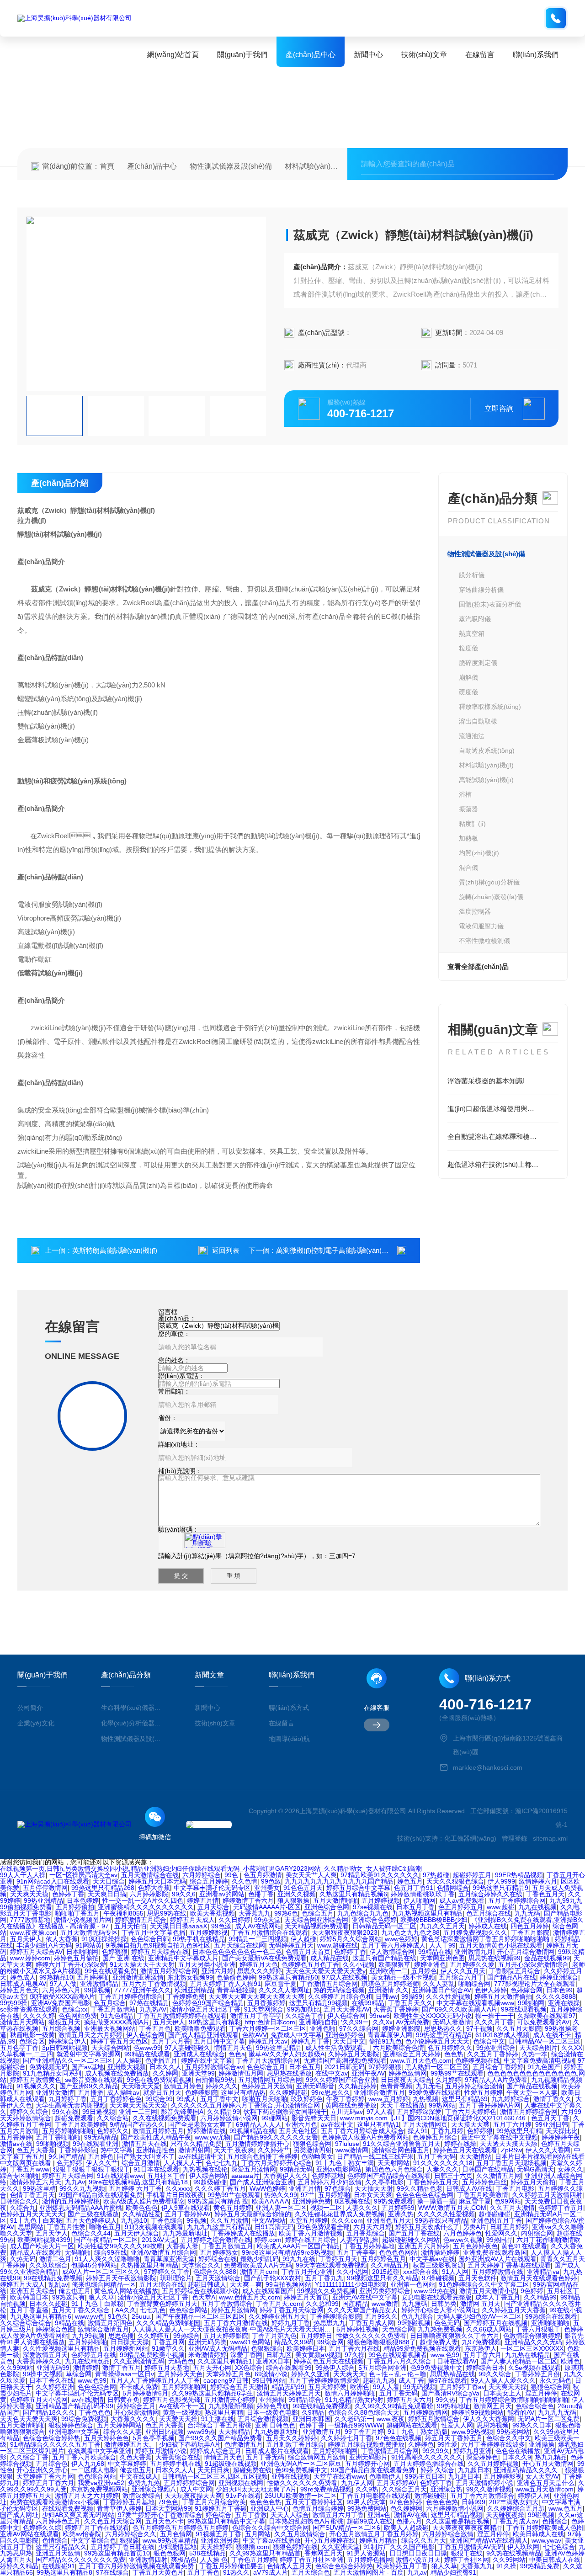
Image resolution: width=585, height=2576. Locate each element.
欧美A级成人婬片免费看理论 (144, 2201)
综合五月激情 (141, 2163)
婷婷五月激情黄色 (36, 2080)
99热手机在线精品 (199, 1939)
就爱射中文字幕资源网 (89, 2054)
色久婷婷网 (406, 2508)
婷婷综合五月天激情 (239, 2387)
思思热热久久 (443, 2028)
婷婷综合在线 (218, 2259)
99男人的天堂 (366, 2502)
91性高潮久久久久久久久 (427, 2457)
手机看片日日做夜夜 (175, 2195)
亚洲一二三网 (138, 2112)
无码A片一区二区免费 (549, 2419)
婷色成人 (23, 1977)
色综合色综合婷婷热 (52, 2438)
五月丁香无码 (436, 2156)
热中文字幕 (117, 2150)
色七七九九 (222, 2163)
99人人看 (386, 2387)
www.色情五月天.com (250, 2297)
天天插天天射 (374, 2188)
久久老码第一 (354, 2419)
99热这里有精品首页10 (117, 2553)
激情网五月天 (493, 2406)
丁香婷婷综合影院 (335, 2316)
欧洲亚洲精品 (194, 1990)
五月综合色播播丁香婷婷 (262, 2156)
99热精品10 (56, 1977)
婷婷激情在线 (207, 2131)
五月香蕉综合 (366, 2233)
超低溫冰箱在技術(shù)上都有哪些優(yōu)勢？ (503, 1164)
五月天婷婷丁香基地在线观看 (509, 2265)
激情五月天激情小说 (488, 2291)
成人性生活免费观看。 (337, 2048)
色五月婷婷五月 (461, 1907)
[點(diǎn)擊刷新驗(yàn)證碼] (205, 1540)
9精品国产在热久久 (137, 2124)
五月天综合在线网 (239, 1945)
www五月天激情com (545, 2489)
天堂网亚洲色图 (442, 1958)
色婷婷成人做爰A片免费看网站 (365, 2137)
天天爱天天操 (178, 2419)
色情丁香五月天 (32, 2195)
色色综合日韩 (150, 1939)
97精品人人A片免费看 (496, 2080)
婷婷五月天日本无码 (157, 1881)
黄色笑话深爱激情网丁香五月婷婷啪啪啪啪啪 (486, 1939)
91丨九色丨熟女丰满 (345, 2163)
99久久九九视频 (82, 2188)
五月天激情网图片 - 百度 (369, 2572)
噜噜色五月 (105, 2227)
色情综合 (55, 2540)
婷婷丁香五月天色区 (119, 2041)
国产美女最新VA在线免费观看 (264, 1958)
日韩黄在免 (123, 2400)
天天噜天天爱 (141, 2086)
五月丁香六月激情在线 (236, 2323)
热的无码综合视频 (339, 1990)
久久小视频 (359, 1964)
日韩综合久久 (19, 2201)
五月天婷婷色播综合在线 (429, 2464)
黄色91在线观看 (524, 2246)
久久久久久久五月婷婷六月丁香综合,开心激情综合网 (246, 2105)
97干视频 (479, 2028)
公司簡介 (30, 1708)
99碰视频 (541, 2515)
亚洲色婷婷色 (345, 2035)
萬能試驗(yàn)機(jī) (486, 780)
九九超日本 (474, 2470)
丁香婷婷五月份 (537, 2374)
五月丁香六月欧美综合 (84, 2457)
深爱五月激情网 (254, 2169)
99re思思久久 (331, 2092)
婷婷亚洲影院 (401, 2028)
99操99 (412, 1996)
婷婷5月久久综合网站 (351, 1939)
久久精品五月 (390, 2265)
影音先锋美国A (182, 2112)
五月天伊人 (26, 1939)
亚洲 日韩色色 (275, 2425)
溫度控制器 (475, 911)
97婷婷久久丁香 (167, 2272)
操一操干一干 (495, 2016)
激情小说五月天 (418, 2560)
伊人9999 (501, 1881)
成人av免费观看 (462, 1900)
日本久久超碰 (48, 2304)
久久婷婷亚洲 (55, 2387)
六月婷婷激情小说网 (229, 2118)
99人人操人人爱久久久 (503, 2380)
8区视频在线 (352, 2201)
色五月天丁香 (550, 2118)
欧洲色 (570, 2361)
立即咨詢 (499, 408)
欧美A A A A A (270, 2201)
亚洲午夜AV (368, 2073)
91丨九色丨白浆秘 (36, 2220)
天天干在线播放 (403, 2105)
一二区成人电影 (94, 2470)
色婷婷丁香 (68, 1894)
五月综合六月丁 (461, 1977)
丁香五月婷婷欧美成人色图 (545, 2528)
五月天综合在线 (162, 2284)
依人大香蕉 (62, 1939)
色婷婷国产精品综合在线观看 (389, 2176)
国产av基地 (88, 2067)
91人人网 (455, 2272)
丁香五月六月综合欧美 (214, 2502)
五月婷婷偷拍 (75, 1907)
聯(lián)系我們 (536, 55)
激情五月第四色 (110, 2323)
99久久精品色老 (420, 2188)
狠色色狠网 (170, 2553)
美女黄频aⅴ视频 (318, 2355)
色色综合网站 (188, 2310)
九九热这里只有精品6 (41, 2316)
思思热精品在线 (452, 2374)
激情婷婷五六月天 (36, 2182)
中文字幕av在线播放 (272, 2540)
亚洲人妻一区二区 (281, 2208)
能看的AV (521, 2412)
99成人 (186, 2099)
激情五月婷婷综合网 (169, 1971)
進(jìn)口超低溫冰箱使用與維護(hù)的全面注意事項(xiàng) (503, 1109)
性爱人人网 (457, 2425)
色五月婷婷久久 (450, 2048)
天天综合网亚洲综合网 (316, 1920)
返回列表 (226, 1250)
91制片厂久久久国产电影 (399, 2547)
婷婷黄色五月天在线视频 (329, 2361)
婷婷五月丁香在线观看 (97, 2528)
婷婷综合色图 (55, 2329)
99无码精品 (101, 2137)
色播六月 (409, 2521)
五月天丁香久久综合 (82, 2310)
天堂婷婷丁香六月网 (45, 2476)
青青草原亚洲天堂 (169, 2259)
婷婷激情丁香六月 (248, 1900)
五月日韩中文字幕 (219, 2041)
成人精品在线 (330, 1958)
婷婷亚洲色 (430, 1964)
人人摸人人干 (183, 2163)
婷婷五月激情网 (234, 2310)
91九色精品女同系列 (52, 2073)
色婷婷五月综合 (435, 2137)
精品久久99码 (294, 2342)
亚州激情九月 (474, 1952)
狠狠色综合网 (312, 2144)
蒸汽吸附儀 (475, 619)
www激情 (385, 2304)
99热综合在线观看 (551, 2316)
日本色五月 (305, 2067)
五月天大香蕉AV (347, 2009)
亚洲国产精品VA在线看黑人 (489, 2540)
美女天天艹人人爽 (311, 1875)
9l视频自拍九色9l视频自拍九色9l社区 (158, 1945)
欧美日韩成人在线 (538, 2534)
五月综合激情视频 (263, 2419)
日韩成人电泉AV (23, 1984)
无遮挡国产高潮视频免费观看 (345, 2060)
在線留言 (480, 55)
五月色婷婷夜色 (475, 2246)
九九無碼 (415, 2304)
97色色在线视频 (399, 2438)
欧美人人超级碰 (406, 2528)
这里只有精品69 (465, 2099)
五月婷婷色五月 (383, 2259)
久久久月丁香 (494, 2022)
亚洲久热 (401, 2214)
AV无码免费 (412, 2022)
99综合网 (330, 2342)
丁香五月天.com (279, 2304)
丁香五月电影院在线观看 (376, 2496)
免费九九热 (144, 2483)
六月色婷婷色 (463, 2233)
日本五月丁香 (415, 1907)
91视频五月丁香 (218, 2534)
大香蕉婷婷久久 (39, 2361)
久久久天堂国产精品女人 (362, 2310)
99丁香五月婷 (364, 2432)
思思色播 (121, 2336)
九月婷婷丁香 (68, 2099)
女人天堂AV (542, 2476)
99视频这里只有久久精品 (383, 2278)
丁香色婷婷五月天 (433, 2182)
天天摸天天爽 (470, 2124)
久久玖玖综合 (48, 2265)
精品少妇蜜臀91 (453, 2572)
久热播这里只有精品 (149, 2265)
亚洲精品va (543, 2272)
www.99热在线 (435, 2291)
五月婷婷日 (316, 2336)
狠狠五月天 (64, 2022)
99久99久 (436, 2451)
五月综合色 (52, 2464)
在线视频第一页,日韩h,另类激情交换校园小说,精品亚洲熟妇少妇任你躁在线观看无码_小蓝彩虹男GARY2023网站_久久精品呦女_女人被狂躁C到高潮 (211, 1868)
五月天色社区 (298, 2131)
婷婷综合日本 (485, 2368)
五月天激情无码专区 (89, 1932)
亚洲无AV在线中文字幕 (365, 2297)
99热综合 (186, 2336)
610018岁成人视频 (502, 2035)
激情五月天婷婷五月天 (289, 2393)
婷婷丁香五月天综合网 (292, 2310)
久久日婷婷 (234, 1920)
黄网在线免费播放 (351, 2105)
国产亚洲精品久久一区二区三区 (68, 2060)
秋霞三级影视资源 (438, 2265)
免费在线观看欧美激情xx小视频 (55, 2502)
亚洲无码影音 (315, 2086)
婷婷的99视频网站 (478, 2412)
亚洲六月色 (301, 2124)
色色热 (454, 2054)
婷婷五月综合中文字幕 (358, 1888)
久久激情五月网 (499, 2176)
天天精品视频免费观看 (317, 1926)
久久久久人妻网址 (284, 1990)
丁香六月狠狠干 (538, 2329)
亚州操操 (272, 2400)
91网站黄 (89, 1945)
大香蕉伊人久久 (286, 2176)
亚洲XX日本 (273, 2361)
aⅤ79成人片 (271, 2572)
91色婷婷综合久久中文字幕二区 (484, 2284)
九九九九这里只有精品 (219, 2227)
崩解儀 (468, 677)
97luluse (347, 2144)
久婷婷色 (421, 2444)
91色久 (118, 2316)
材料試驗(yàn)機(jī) (315, 166)
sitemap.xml (550, 1838)
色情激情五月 (244, 2444)
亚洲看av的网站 (222, 1894)
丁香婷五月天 (338, 2259)
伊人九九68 (88, 2464)
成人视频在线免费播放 (117, 2073)
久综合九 (23, 2208)
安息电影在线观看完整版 (436, 2297)
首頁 (107, 166)
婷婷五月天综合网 (68, 2176)
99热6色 (286, 1913)
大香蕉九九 (255, 1913)
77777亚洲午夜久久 (143, 1990)
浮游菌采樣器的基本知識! (486, 1081)
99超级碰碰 (210, 2182)
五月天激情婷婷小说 (484, 2483)
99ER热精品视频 (519, 1875)
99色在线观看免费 (111, 1971)
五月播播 (90, 2092)
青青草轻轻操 (236, 1990)
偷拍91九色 (385, 2041)
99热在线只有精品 (441, 2220)
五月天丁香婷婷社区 (314, 2502)
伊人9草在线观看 (186, 2208)
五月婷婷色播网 (370, 2560)
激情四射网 (194, 2150)
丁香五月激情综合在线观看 (270, 1932)
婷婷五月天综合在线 (160, 1952)
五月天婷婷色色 (106, 2438)
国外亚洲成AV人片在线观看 (497, 2259)
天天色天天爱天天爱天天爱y (326, 1971)
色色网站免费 (78, 2016)
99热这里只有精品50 (288, 1977)
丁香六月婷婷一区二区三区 (268, 2028)
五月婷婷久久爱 (472, 1964)
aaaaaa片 (245, 2176)
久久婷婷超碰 (288, 2092)
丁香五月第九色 (274, 2336)
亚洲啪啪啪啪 (550, 2323)
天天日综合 (109, 1881)
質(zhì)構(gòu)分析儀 (489, 882)
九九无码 (527, 1913)
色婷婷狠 (480, 2131)
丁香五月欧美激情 (483, 2195)
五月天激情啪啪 (335, 1900)
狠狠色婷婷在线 (295, 2547)
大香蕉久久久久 (133, 2419)
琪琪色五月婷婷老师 (390, 1984)
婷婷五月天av (268, 2041)
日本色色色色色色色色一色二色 (237, 1952)
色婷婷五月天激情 (267, 2086)
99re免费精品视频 (326, 2489)
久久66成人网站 (489, 2329)
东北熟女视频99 (190, 1977)
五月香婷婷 (16, 2137)
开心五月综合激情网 (526, 1952)
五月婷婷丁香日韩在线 (122, 2547)
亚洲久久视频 (297, 1894)
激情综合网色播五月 (401, 2150)
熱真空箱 (472, 633)
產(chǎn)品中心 (311, 55)
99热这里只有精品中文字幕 (226, 2521)
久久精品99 (223, 2112)
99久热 (446, 2400)
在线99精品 (368, 2003)
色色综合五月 (266, 2067)
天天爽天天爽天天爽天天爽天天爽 (256, 1996)
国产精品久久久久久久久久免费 (80, 2560)
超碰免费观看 (74, 2118)
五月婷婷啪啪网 (184, 2387)
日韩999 (473, 2502)
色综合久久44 (91, 2233)
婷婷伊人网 (534, 2496)
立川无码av (347, 2112)
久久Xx (383, 2022)
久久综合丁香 (304, 2016)
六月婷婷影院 (149, 1894)
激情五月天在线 (144, 2144)
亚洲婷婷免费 (312, 2201)
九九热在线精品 (527, 2355)
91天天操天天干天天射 (142, 1964)
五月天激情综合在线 (150, 1875)
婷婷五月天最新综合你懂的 (253, 2214)
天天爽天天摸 (29, 1894)
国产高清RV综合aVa (450, 2393)
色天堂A (204, 2297)
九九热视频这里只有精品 (427, 1913)
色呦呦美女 (317, 2156)
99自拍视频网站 (288, 2284)
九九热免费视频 (440, 2329)
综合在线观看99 (289, 2368)
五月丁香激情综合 (227, 2304)
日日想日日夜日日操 (418, 2553)
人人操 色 (214, 2560)
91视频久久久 (36, 2086)
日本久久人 (165, 2067)
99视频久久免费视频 (326, 2291)
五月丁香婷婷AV (188, 2214)
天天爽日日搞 (107, 1894)
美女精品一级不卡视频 (403, 1977)
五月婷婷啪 (93, 1977)
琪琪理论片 (176, 2278)
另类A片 (475, 2227)
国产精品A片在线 (512, 1977)
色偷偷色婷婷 (236, 1977)
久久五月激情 (229, 2220)
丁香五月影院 (530, 1932)
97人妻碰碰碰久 (187, 2048)
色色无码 (447, 2323)
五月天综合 (213, 1907)
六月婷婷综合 (202, 1875)
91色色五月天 (303, 1888)
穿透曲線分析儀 (481, 590)
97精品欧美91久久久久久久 (380, 1875)
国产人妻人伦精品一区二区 (519, 2361)
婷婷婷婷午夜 (561, 2137)
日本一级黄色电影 (272, 2412)
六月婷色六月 (61, 1990)
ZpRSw (511, 2150)
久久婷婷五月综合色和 (340, 1996)
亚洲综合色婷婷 (374, 1920)
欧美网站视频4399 (44, 2240)
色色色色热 (266, 2502)
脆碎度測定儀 (478, 663)
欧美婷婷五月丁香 (402, 2566)
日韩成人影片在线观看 (277, 2451)
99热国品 (500, 2240)
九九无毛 (429, 2086)
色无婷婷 (69, 2163)
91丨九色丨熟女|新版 (418, 2432)
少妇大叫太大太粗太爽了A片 (256, 2489)
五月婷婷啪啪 (88, 2342)
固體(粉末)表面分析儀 (490, 604)
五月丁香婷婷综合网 (517, 1900)
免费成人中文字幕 (296, 2035)
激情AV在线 (411, 2515)
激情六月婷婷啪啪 (350, 2393)
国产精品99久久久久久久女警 (276, 2137)
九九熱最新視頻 (231, 2406)
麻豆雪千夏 (281, 1984)
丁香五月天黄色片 (158, 2572)
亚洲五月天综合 (32, 2291)
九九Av (75, 2182)
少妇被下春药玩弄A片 (190, 2444)
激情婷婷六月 (538, 1881)
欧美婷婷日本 (306, 2348)
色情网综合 (453, 1888)
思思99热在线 (167, 1913)
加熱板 (468, 838)
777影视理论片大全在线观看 (535, 1984)
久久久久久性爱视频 (446, 2214)
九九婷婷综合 (511, 2099)
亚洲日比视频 (165, 2432)
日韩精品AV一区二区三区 (545, 2041)
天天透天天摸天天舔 (509, 2144)
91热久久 (236, 2572)
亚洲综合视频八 (154, 2489)
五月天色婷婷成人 (91, 2220)
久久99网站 (16, 2368)
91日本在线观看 (156, 2169)
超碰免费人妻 (439, 2342)
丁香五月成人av (516, 2521)
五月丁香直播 (29, 2310)
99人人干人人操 (23, 1875)
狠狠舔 (129, 2540)
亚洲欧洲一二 (388, 1971)
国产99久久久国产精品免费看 (220, 2438)
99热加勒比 (303, 2009)
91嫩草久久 (168, 2348)
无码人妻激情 (452, 2022)
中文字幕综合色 (94, 2540)
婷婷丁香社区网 (467, 2560)
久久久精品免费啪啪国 (168, 2323)
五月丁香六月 (482, 2355)
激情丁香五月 (122, 2368)
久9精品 (313, 2412)
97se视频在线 (373, 1907)
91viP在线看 (243, 2496)
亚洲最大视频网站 (110, 2028)
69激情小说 (271, 2374)
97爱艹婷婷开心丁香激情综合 (160, 2515)
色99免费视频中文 (436, 2368)
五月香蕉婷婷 (266, 2003)
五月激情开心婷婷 (230, 2400)
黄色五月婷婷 (233, 2208)
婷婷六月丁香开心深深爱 (71, 1964)
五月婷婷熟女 (219, 2252)
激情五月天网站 (22, 2022)
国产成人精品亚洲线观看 (203, 2035)
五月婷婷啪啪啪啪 (68, 2131)
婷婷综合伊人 (68, 2041)
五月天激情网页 (425, 2124)
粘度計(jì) (472, 824)
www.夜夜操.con (33, 1932)
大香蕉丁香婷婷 (396, 2009)
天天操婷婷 (216, 2547)
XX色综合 (249, 2368)
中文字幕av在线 (432, 2259)
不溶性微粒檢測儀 (484, 941)
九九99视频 (88, 2336)
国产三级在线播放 (93, 2214)
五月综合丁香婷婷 (498, 2067)
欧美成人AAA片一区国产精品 (298, 2246)
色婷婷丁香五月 (561, 2208)
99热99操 (14, 2003)
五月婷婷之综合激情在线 (216, 2240)
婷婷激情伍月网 (241, 2073)
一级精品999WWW (355, 2425)
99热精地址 (453, 2406)
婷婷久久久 (222, 2086)
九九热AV (153, 2009)
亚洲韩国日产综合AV (442, 1990)
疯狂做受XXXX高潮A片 (62, 1996)
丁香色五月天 (545, 1894)
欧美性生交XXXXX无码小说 (433, 2016)
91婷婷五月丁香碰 (221, 2508)
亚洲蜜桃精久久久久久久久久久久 (146, 1907)
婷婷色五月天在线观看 (465, 2150)
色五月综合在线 (489, 1913)
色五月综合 (110, 2003)
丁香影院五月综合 (515, 1971)
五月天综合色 (311, 2572)
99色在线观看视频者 (398, 2355)
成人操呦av (123, 2092)
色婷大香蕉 (154, 1888)
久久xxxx (178, 2188)
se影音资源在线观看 (29, 2009)
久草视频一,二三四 (27, 2054)
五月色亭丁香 (19, 2048)
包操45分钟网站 (94, 2265)
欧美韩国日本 (29, 2297)
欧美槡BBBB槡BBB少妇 (434, 1920)
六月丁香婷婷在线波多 (493, 2444)
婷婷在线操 (460, 2144)
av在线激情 (88, 2400)
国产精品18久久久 (49, 2412)
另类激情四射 (313, 2150)
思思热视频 (493, 2425)
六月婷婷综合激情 (448, 2534)
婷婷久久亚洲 (310, 2374)
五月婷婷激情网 (425, 2412)
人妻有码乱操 (359, 2240)
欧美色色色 (142, 2208)
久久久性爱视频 (448, 1996)
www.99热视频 (472, 2432)
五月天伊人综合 (137, 2233)
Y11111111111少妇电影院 (351, 2284)
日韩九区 (279, 2355)
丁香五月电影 (515, 2188)
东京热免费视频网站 (99, 2489)
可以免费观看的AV (543, 2022)
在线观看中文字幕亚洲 (100, 2451)
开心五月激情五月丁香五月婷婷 (374, 2534)
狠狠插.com (253, 2547)
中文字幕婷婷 (127, 2464)
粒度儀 (468, 648)
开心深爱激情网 (137, 2412)
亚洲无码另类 (207, 2342)
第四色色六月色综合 (394, 2169)
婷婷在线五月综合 (311, 2240)
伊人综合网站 (208, 2176)
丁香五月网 (169, 2342)
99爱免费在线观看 (435, 2092)
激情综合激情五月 (103, 2329)
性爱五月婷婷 (484, 2092)
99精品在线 (435, 1952)
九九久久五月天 (442, 1926)
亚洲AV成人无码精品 (218, 2348)
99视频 (197, 2220)
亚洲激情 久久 (388, 1990)
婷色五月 (410, 1881)
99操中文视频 (43, 2374)
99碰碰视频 (414, 2323)
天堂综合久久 (201, 2265)
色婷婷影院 (201, 2092)
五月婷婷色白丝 (484, 2182)
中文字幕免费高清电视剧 (539, 2060)
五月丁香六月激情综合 (482, 2496)
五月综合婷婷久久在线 (490, 1894)
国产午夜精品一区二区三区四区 (200, 2316)
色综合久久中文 (509, 2438)
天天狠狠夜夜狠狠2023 (345, 1932)
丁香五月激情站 (113, 2009)
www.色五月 (566, 2508)
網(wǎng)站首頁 (173, 55)
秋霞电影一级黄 (32, 2035)
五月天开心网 (212, 2368)
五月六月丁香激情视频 (154, 1984)
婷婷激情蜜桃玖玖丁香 (423, 1894)
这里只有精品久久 (61, 2547)
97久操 (355, 2355)
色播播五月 (161, 2060)
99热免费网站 (367, 2508)
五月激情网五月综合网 (270, 2080)
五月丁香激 (251, 2515)
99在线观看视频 (524, 2009)
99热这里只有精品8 (64, 2572)
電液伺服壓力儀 (481, 926)
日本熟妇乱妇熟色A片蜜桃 (306, 2521)
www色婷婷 (401, 1939)
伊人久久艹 (102, 2163)
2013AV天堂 (159, 2240)
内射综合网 (537, 2233)
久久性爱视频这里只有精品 (61, 2348)
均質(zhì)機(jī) (479, 853)
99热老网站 (513, 2432)
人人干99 (442, 1945)
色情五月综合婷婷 (318, 2508)
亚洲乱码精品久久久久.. (527, 2470)
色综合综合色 (535, 2406)
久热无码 (23, 2259)
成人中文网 (196, 2489)
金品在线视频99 (547, 1958)
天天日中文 (349, 2041)
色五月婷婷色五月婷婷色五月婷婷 (181, 2528)
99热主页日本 (425, 2476)
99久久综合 (495, 2374)
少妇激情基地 (177, 2547)
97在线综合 (112, 2572)
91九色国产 (544, 2067)
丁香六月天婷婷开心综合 (277, 2163)
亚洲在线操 (564, 2003)
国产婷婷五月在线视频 (495, 2323)
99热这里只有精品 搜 (218, 2201)
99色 (232, 1875)
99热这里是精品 (279, 2048)
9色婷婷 (532, 2291)
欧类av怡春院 (82, 2534)
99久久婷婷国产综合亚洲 (341, 2080)
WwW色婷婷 (267, 2188)
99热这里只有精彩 (215, 2022)
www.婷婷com (30, 1958)
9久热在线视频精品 (514, 2553)
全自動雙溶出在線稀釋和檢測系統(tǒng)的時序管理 (503, 1136)
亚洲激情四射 (148, 2560)
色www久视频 (463, 2240)
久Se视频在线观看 (534, 2368)
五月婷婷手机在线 (175, 2464)
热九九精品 (551, 2457)
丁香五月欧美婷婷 (80, 2124)
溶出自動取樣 (478, 721)
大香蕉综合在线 (178, 2457)
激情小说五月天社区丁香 (205, 2009)
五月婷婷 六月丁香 (135, 2188)
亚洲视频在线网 (241, 2483)
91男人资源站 (366, 2553)
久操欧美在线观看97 (547, 2016)
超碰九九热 (379, 2380)
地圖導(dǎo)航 (289, 1739)
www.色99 (445, 2355)
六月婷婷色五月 (58, 2521)
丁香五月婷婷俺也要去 (231, 2566)
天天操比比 (562, 2131)
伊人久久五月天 (463, 1971)
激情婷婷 (86, 2368)
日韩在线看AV (457, 2361)
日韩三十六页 (453, 2176)
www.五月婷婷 (389, 2099)
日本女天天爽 (373, 2195)
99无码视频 (420, 2387)
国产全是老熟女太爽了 (200, 2124)
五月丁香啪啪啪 (58, 2137)
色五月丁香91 (414, 1888)
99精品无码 (296, 2169)
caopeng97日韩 (226, 2380)
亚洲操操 (542, 2444)
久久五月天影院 (519, 2028)
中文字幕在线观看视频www (475, 2003)
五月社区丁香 (166, 2176)
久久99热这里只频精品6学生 (213, 2393)
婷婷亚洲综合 (559, 1977)
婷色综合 (218, 2515)
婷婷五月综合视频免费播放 (366, 2444)
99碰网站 (275, 2118)
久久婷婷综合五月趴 (516, 2508)
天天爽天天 (349, 2374)
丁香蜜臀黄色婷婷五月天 (162, 2304)
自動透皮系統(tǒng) (487, 750)
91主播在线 (218, 2419)
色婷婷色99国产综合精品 (208, 2003)
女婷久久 (570, 2169)
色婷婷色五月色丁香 (310, 1964)
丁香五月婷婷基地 (369, 2246)
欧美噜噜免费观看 (200, 2028)
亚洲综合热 (447, 2489)
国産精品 (355, 2304)
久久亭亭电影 (384, 2182)
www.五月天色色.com (421, 2060)
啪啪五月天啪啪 (265, 2099)
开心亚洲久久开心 (42, 2470)
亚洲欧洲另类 (220, 2540)
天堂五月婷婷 (308, 2220)
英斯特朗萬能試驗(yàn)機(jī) (115, 1250)
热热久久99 (281, 2195)
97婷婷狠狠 (385, 2067)
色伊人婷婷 (491, 1990)
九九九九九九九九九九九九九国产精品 (339, 1881)
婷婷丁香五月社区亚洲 (312, 2560)
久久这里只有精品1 (225, 2361)
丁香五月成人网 (372, 2323)
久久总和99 (322, 2304)
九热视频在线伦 (205, 2169)
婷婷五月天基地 (167, 2368)
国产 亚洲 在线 (123, 1958)
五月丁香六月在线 (354, 2348)
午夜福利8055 (123, 1913)
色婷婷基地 (328, 2176)
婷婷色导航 (273, 2406)
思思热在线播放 (289, 2073)
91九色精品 (117, 2016)
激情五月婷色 (183, 2086)
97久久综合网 (359, 2028)
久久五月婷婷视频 (493, 2464)
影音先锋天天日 (314, 2118)
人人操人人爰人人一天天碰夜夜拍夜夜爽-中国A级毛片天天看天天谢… (233, 2329)
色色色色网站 (398, 2252)
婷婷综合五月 (136, 2406)
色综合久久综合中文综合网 (271, 2528)
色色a (237, 2054)
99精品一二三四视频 (258, 1939)
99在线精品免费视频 (53, 2278)
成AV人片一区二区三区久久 (101, 2272)
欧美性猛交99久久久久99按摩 (120, 2246)
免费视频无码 (48, 2067)
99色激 (271, 1881)
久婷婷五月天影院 (354, 2054)
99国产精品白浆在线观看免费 (101, 2195)
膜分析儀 (472, 575)
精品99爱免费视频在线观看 (422, 2348)
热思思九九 (330, 2323)
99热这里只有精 (519, 2131)
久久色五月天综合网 (113, 2521)
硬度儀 (468, 692)
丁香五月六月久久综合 (400, 2361)
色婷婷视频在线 (478, 2060)
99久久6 (184, 1894)
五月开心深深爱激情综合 (533, 1964)
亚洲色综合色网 (327, 1907)
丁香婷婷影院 (78, 2150)
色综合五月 (318, 1913)
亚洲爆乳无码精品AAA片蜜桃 (81, 2208)
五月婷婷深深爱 (419, 2112)
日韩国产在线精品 (488, 2169)
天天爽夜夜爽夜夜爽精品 (468, 2528)
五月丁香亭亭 (356, 2252)
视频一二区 (326, 2208)
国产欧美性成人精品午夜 (156, 2137)
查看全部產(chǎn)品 (478, 966)
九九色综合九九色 (363, 1913)
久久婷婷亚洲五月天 (277, 2316)
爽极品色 (184, 2560)
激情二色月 (55, 2259)
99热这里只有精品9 (500, 1888)
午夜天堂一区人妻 (532, 2092)
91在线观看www (120, 2176)
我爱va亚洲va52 (101, 2483)
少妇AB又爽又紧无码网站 (78, 2515)
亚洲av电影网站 (339, 2169)
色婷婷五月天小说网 (39, 2400)
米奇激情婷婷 (207, 2355)
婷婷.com (268, 2240)
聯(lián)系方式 (289, 1708)
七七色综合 (559, 2547)
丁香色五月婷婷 (254, 2560)
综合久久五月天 (424, 2540)
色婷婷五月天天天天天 (32, 2214)
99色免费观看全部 (324, 2227)
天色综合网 (398, 2329)
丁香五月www (30, 2169)
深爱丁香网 (246, 2355)
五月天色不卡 (165, 2521)
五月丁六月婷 (512, 2124)
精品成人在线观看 (36, 2252)
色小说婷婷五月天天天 (437, 2041)
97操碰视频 (438, 2278)
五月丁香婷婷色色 (116, 2099)
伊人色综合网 (346, 2016)
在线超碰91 (58, 2566)
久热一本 (535, 2054)
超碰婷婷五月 (472, 1875)
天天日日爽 (213, 2470)
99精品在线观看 (147, 2054)
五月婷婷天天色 (180, 2374)
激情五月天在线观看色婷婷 (539, 2278)
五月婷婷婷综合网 (189, 2483)
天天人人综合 (290, 2515)
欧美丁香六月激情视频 (311, 2233)
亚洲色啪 (323, 2028)
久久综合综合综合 (26, 2323)
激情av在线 (16, 2144)
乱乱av (58, 2284)
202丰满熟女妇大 (514, 2502)
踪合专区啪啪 (19, 2176)
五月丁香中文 (219, 2099)
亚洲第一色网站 (413, 2284)
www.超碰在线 (338, 1945)
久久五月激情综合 (300, 2534)
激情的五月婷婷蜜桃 (71, 2201)
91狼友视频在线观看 (154, 2227)
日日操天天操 (130, 2342)
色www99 (147, 2048)
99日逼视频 (99, 2112)
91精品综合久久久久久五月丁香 (55, 2444)
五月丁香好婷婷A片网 (490, 2105)
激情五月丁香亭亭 (256, 2016)
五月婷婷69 (398, 2208)
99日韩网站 (269, 2380)
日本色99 (559, 1990)
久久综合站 (113, 2118)
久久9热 (367, 2489)
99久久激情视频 (489, 2489)
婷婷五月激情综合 (434, 2419)
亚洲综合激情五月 (379, 2092)
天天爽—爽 (246, 2284)
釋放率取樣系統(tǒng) (490, 707)
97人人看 (380, 2112)
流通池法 (472, 736)
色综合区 (32, 2041)
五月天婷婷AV (396, 2483)
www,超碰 (501, 1907)
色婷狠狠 (115, 1952)
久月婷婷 (448, 2080)
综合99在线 (111, 2252)
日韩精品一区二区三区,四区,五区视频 (215, 2476)
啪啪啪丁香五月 (77, 1913)
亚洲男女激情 (55, 2092)
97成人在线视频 (345, 1977)
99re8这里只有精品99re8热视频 (287, 2252)
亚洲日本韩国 (312, 2419)
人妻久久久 (442, 2169)
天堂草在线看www (340, 2476)
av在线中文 (337, 2124)
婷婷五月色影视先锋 (172, 2400)
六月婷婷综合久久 (131, 2534)
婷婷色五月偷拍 (76, 1958)
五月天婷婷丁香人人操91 (225, 1984)
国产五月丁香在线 (414, 2233)
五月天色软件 (478, 2278)
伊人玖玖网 (523, 2547)
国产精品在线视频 (532, 2086)
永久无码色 (555, 2380)
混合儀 (468, 868)
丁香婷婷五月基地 (129, 2502)
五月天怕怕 (130, 1926)
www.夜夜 (391, 2419)
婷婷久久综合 (29, 2112)
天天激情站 (475, 2156)
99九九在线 (299, 2259)
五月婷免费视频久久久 (475, 1932)
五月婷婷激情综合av (214, 2067)
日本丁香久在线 (52, 2380)
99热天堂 (267, 1920)
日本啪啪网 (82, 1952)
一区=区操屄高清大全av (83, 1875)
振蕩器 (468, 809)
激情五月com (259, 2272)
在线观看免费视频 (68, 2508)
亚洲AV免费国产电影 (61, 2003)
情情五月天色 (233, 2048)
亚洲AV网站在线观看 (29, 2534)
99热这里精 (39, 2188)
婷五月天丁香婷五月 (454, 2438)
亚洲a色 (379, 2515)
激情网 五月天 (480, 2304)
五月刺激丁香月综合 (295, 2444)
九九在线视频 (537, 1907)
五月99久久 (381, 2316)
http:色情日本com (270, 2022)
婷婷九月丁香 (310, 2041)
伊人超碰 (303, 1939)
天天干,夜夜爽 (234, 2150)
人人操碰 (129, 2060)
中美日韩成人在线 (555, 2560)
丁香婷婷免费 (186, 1996)
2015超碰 (386, 2272)
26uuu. (142, 2316)
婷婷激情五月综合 (141, 1920)
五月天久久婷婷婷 (292, 2438)
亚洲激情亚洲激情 (138, 1977)
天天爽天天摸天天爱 (138, 2105)
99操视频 (97, 1990)
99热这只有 (69, 2297)
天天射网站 (394, 2163)
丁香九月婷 (447, 2131)
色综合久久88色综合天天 (364, 2412)
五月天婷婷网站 (119, 2425)
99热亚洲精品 (43, 1900)
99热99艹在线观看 (457, 2073)
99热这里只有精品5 (444, 2035)
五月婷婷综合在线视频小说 (200, 2291)
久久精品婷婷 (357, 2086)
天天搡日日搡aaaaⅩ (179, 1926)
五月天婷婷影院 (226, 2336)
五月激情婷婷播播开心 (257, 2144)
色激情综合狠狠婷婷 (532, 2336)
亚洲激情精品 (99, 1984)
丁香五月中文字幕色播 (154, 1932)
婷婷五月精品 (378, 2540)
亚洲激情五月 (322, 2432)
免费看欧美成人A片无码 (258, 2265)
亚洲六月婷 (218, 1971)
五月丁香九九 (324, 2278)
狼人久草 (101, 2297)
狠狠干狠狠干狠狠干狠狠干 (91, 2169)
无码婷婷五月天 (291, 1945)
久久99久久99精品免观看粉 (394, 2406)
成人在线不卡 (552, 2035)
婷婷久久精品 (19, 2566)
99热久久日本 (532, 2425)
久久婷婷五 (154, 2336)
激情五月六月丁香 (338, 2515)
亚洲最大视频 (127, 2067)
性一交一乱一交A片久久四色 (143, 1900)
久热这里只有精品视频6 (353, 1894)
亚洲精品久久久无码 (533, 2342)
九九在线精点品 (87, 2361)
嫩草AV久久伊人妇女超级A (287, 2054)
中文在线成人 (139, 2476)
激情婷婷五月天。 (130, 2444)
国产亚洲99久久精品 (89, 2086)
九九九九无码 (557, 2412)
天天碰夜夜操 (505, 2515)
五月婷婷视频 (381, 1900)
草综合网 (79, 2374)
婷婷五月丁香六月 (48, 2483)
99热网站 (442, 2105)
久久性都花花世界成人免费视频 (340, 2214)
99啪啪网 (531, 2003)
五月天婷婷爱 (327, 2387)
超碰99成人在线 (370, 2521)
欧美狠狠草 (394, 1964)
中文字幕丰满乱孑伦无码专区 (77, 2393)
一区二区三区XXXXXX (532, 2348)
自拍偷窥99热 (215, 2080)
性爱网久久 (501, 2233)
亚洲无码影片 (368, 2457)
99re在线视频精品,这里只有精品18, (139, 2182)
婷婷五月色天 (19, 1990)
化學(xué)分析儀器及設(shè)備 (131, 1723)
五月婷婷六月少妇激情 (330, 2182)
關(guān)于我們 (242, 55)
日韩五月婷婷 (509, 2227)
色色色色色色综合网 (425, 2195)
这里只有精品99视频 (319, 2003)
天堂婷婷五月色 (229, 2374)
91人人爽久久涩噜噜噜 (107, 2259)
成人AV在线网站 (258, 1926)
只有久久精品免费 (196, 2144)
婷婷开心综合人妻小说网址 (440, 2310)
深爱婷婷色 (482, 2457)
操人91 (418, 2131)
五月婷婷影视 (208, 1932)
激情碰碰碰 (431, 2496)
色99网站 (508, 2201)
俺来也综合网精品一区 (104, 2284)
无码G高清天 (535, 2169)
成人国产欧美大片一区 (42, 2246)
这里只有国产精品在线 (384, 1958)
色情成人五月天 (289, 2566)
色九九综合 (417, 2316)
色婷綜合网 (526, 1990)
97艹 (308, 2195)
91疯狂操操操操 (104, 1939)
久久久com (347, 2220)
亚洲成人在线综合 (199, 2054)
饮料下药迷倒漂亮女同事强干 (285, 2112)
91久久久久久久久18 (443, 2163)
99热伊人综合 (335, 2368)
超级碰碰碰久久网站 (411, 2240)
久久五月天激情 (512, 2208)
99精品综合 (305, 2400)
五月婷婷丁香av (462, 2387)
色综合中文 (489, 2041)
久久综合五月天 (404, 2489)
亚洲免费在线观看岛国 (495, 2252)
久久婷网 (165, 2073)
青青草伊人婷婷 (119, 2508)
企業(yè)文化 (36, 1723)
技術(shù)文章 (424, 55)
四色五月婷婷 (530, 1926)
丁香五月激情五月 (228, 2246)
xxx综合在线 (421, 2272)
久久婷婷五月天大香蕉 (514, 2310)
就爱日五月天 (162, 2092)
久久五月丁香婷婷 (493, 2054)
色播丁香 (261, 1894)
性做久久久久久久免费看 (371, 2336)
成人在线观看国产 (268, 2291)
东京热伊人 (481, 2348)
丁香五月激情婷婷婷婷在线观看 (182, 2016)
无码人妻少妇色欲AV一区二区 (479, 2316)
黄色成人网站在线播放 (126, 2291)
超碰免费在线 (252, 2470)
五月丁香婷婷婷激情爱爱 (324, 2380)
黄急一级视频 (182, 2412)
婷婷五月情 (203, 1900)
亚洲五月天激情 (58, 2553)
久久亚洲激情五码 (139, 2361)
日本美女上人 (502, 2393)
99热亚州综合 (496, 2048)
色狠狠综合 (267, 2348)
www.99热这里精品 (170, 2540)
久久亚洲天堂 (340, 2547)
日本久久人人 (175, 2470)
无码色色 (181, 2361)
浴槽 (465, 794)
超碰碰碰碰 (495, 2214)
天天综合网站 (111, 2048)
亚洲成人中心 (270, 2508)
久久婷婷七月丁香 (346, 2438)
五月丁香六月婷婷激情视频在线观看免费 (137, 2566)
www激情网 (352, 2150)
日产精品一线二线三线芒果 (375, 2156)
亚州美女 (267, 1888)
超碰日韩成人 (207, 2284)
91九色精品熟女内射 (354, 2400)
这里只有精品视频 (457, 2515)
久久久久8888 (556, 1996)
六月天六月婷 (372, 2227)
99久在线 (65, 2112)
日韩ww (387, 1996)
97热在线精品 (149, 2003)
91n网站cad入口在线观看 (53, 1881)
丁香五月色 (155, 2028)
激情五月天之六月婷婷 (90, 2035)
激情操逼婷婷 (440, 2252)
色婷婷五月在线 (94, 2355)
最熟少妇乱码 (260, 2259)
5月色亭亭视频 (154, 2438)
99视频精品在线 (252, 2131)
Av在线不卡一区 (182, 2406)
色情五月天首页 (308, 1952)
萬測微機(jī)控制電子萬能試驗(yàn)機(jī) (336, 1250)
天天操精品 (234, 2432)
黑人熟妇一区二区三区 (437, 2067)
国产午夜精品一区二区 (106, 2240)
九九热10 (134, 2220)
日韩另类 (444, 2304)
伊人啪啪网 (420, 1900)
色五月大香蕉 (36, 2150)
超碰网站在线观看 (412, 2425)
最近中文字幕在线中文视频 (500, 2137)
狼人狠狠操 (293, 1900)
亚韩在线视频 (291, 2476)
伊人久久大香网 (548, 2150)
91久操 (506, 2566)
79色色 (168, 2502)
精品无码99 (288, 2387)
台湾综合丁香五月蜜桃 (219, 2425)
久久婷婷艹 (274, 2150)
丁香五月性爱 (66, 2227)
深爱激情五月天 (45, 2355)
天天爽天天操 (508, 2387)
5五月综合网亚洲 (383, 2368)
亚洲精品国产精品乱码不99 (74, 2406)
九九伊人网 (357, 2483)
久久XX (572, 2048)
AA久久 (126, 2310)
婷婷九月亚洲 (473, 2451)
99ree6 (380, 2016)
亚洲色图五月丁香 (496, 2220)
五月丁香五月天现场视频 (511, 2163)
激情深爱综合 (142, 2496)
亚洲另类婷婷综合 (385, 2291)
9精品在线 (69, 2323)
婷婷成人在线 (488, 1926)
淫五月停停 (541, 2393)
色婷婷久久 (113, 2131)
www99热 (201, 2432)
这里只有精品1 (378, 2124)
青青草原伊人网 (390, 2035)
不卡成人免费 (139, 2387)
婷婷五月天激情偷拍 (503, 1996)
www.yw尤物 (213, 2137)
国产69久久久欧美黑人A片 (460, 2009)
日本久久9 (516, 2457)
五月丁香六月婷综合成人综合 (362, 2131)
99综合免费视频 (84, 2419)
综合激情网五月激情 (317, 2457)
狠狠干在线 (467, 2553)
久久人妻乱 (439, 1984)
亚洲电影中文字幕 (74, 2432)
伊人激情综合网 (392, 1952)
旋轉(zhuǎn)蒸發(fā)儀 (491, 897)
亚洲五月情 (305, 2188)
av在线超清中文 (201, 2156)
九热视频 (425, 2099)
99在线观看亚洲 (96, 2144)
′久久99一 (355, 2022)
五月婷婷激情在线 (498, 2272)
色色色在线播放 (518, 2451)
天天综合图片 (538, 2048)
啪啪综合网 (474, 1984)
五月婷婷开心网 (367, 2464)
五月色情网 (176, 2534)
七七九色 (153, 2310)
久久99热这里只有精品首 (265, 2553)
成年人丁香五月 (498, 2297)
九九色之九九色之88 (410, 1932)
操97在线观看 (447, 2380)
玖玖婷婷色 (307, 2099)
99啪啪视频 (53, 2144)
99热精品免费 (540, 2566)
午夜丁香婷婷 (346, 2099)
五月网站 (258, 2534)
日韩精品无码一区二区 (384, 1926)
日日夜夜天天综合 (406, 2080)
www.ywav (546, 2540)
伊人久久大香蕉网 (489, 2419)
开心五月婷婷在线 (330, 2540)
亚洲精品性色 (155, 2150)
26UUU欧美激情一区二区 (301, 2496)
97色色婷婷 (406, 2502)
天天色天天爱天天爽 (29, 2419)
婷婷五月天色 (259, 1964)
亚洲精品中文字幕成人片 (183, 1958)
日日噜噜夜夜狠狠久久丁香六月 (455, 2336)
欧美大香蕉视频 (213, 1913)
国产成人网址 (19, 2515)
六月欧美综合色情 (399, 2048)
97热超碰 (436, 1875)
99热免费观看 (394, 2201)
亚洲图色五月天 (389, 2220)
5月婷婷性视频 (357, 2329)
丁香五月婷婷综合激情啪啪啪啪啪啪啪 (514, 2400)
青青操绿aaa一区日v (125, 2374)
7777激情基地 (30, 1920)
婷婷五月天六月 (409, 2400)
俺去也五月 (74, 2291)
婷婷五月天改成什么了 (427, 2227)
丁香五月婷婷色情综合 (131, 1996)
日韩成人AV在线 (469, 2188)
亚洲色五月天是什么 (546, 2483)
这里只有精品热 (243, 2092)
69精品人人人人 (259, 2124)
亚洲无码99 (53, 2368)
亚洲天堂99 (198, 2073)
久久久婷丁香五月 (220, 2188)
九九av (417, 2572)
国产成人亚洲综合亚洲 (262, 2182)
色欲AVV (255, 2035)
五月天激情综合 (218, 2278)
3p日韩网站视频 (65, 2048)
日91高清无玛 (274, 2227)
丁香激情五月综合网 (329, 1984)
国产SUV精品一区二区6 (346, 2528)
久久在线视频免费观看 (165, 2118)
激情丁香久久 (553, 2099)
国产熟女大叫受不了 (146, 2156)
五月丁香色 (203, 2572)
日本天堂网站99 (168, 2508)
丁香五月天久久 (410, 2003)
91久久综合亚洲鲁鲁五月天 (402, 2144)
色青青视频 (396, 2086)
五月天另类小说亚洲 (207, 1964)
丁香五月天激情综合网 (268, 2060)
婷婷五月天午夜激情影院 (121, 2278)
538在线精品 (207, 2553)
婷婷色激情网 (408, 2073)
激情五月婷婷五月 (158, 2131)
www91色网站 (250, 2342)
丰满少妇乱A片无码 (44, 1945)
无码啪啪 (78, 2252)
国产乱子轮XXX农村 (273, 2278)
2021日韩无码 (345, 2067)
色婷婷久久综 (42, 2528)
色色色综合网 (97, 2387)
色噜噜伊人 (385, 2476)
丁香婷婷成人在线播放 (243, 2233)
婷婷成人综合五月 (216, 2451)
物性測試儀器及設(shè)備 (231, 166)
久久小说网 (352, 2272)
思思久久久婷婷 (260, 1971)
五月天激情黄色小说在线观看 (501, 1945)
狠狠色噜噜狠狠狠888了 (382, 2342)
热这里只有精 (224, 2412)
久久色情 (245, 1881)
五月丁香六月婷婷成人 (394, 1945)
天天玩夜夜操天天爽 (193, 2496)
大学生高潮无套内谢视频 (71, 2105)
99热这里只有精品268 (103, 1888)
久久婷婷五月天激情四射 (547, 2195)
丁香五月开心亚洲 (307, 2272)
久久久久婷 (39, 2016)
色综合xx (74, 2009)
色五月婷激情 (263, 1875)
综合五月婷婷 (209, 1881)
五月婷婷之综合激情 (474, 2086)
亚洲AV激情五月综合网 (163, 2252)
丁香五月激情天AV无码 (471, 2547)
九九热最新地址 (185, 2233)
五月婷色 (424, 1971)
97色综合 (338, 2188)
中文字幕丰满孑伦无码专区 (212, 1888)
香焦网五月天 (324, 2553)
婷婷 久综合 (437, 2470)
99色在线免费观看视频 (159, 2080)
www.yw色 (90, 2316)
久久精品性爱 (142, 2214)
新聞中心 (368, 55)
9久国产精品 (66, 2156)
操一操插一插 (436, 2201)
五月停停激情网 (45, 1888)
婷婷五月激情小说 (161, 2451)
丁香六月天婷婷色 (471, 2112)
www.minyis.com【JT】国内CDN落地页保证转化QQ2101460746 (434, 2118)
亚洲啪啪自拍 (318, 2022)
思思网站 (31, 2227)
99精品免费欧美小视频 (152, 2355)
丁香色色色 (95, 2412)
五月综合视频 (61, 2028)
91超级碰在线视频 (231, 2464)
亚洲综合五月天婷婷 (412, 2054)
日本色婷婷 (83, 1900)
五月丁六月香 (171, 2041)
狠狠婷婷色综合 (71, 2425)
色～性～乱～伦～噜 (398, 2374)
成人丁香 (411, 2380)
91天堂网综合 (264, 2009)
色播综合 (555, 2521)
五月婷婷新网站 (126, 2348)
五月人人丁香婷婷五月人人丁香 (155, 2380)
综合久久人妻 (122, 2432)
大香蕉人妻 (182, 2246)
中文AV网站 (269, 2220)
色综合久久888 (215, 2272)
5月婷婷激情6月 (145, 2393)
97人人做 (63, 1984)
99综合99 (159, 2099)
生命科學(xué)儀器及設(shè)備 (131, 1708)
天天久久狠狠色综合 (455, 1881)
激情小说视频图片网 (83, 1920)
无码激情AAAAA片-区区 (267, 1907)
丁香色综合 (167, 2220)
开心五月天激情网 (548, 2464)
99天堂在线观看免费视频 (331, 2265)
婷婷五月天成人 (192, 1920)
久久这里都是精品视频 (457, 2521)
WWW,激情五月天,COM (452, 2208)
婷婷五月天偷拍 (533, 2182)
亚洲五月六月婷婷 (424, 2246)
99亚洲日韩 (552, 2124)
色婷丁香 (312, 2425)
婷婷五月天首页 (306, 2297)
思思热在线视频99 (495, 1958)
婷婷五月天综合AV (36, 1952)
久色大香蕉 (136, 2457)
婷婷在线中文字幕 (207, 2060)
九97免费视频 (481, 2342)
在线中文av (332, 2073)
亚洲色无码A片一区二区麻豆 (301, 2464)
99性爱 (447, 2444)
